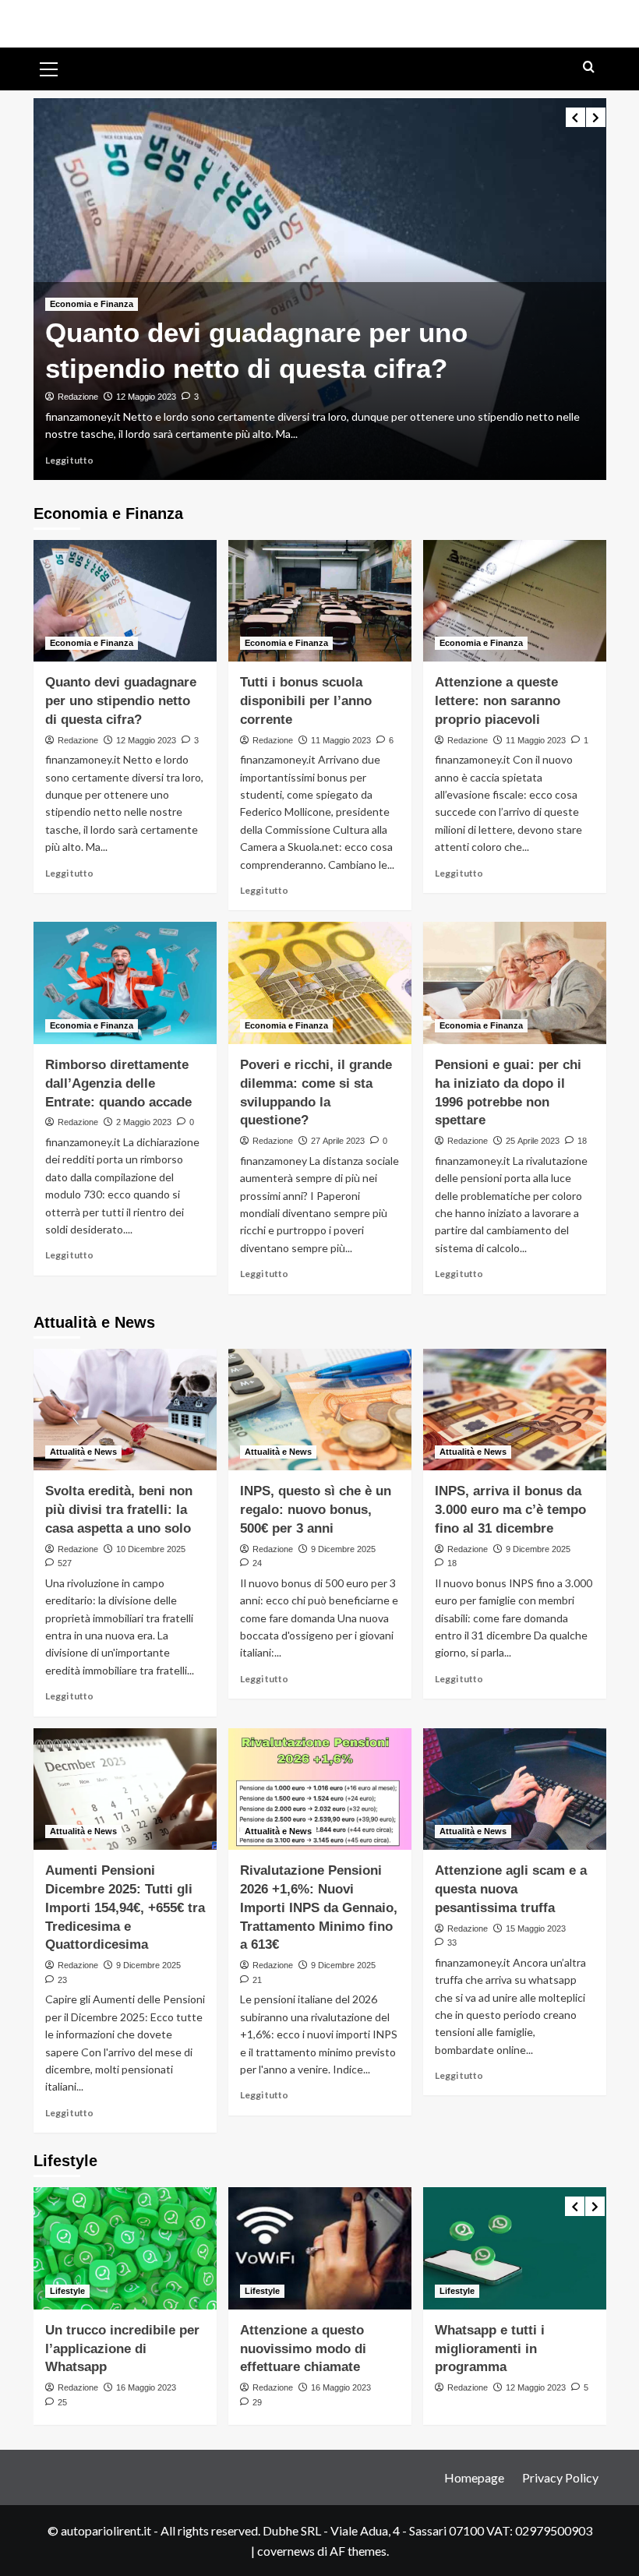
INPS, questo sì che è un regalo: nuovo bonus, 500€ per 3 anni (316, 1510)
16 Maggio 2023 (146, 2387)
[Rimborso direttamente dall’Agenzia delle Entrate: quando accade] (125, 983)
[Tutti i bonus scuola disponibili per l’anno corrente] (320, 601)
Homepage (474, 2477)
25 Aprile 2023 (533, 1141)
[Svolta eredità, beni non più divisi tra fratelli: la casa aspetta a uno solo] (125, 1410)
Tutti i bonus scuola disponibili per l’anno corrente (306, 701)
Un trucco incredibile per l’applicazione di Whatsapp (122, 2349)
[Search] (589, 67)
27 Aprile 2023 (338, 1141)
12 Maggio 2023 (146, 397)
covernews (286, 2551)
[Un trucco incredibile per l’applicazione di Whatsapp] (125, 2248)
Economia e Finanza (92, 304)
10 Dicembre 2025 (151, 1549)
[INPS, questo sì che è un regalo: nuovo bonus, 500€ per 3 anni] (320, 1410)
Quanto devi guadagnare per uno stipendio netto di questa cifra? (121, 701)
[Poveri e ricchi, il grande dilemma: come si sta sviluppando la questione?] (320, 983)
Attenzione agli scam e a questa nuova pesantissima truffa (511, 1889)
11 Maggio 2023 (341, 740)
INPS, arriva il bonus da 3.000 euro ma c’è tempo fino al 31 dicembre (510, 1510)
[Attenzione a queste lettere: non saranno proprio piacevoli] (515, 601)
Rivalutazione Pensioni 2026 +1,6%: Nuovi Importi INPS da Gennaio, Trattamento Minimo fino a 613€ (319, 1907)
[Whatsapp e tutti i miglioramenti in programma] (515, 2248)
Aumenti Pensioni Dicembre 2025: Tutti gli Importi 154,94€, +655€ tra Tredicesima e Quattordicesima (125, 1907)
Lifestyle (67, 2291)
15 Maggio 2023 (536, 1928)
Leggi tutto (69, 460)
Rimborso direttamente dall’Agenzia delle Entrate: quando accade (118, 1083)
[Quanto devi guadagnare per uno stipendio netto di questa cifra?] (125, 601)
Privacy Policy (560, 2477)
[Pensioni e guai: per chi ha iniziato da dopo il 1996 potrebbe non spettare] (515, 983)
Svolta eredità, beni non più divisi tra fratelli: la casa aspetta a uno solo (119, 1510)
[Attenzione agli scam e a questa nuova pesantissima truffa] (515, 1789)
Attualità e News (83, 1452)
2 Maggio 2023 (144, 1122)
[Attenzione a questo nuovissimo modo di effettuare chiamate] (320, 2248)
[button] (49, 67)
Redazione (78, 397)
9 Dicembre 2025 (343, 1549)
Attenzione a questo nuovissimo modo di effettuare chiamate (303, 2349)
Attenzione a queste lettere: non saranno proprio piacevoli (498, 701)
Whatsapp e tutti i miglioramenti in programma (490, 2349)
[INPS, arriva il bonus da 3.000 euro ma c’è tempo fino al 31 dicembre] (515, 1410)
